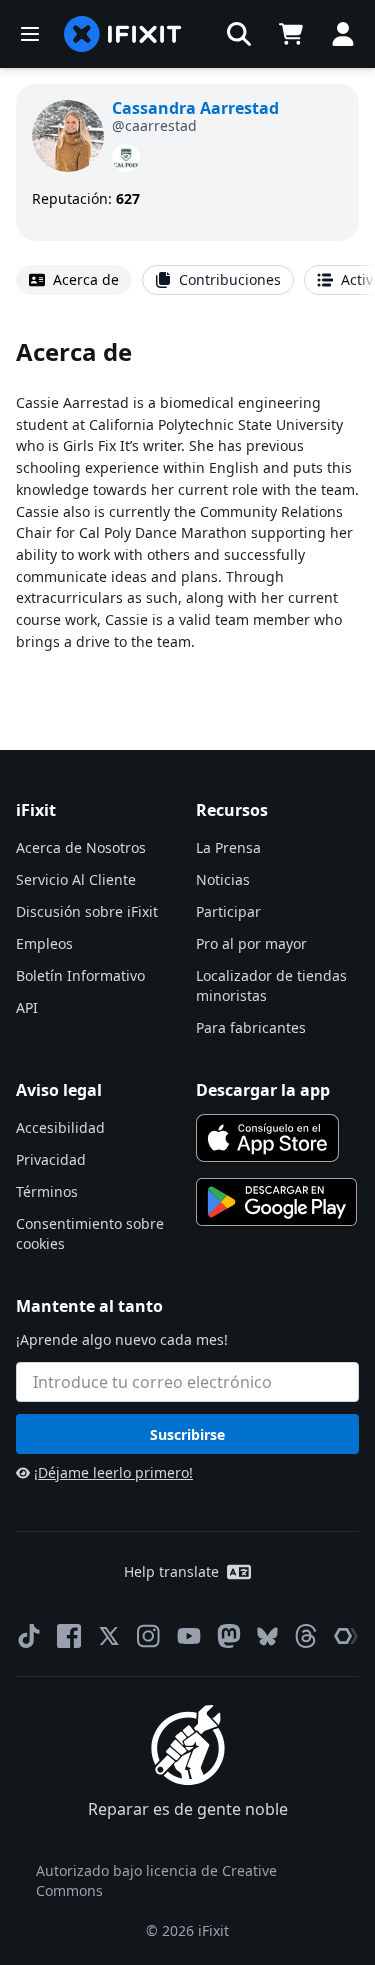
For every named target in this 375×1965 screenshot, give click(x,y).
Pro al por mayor (251, 943)
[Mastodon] (229, 1636)
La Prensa (228, 847)
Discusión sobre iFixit (87, 911)
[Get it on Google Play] (277, 1202)
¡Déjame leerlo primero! (113, 1472)
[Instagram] (149, 1636)
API (27, 1007)
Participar (228, 911)
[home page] (123, 34)
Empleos (44, 943)
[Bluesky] (267, 1636)
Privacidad (51, 1159)
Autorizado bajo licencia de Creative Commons (156, 1880)
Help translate (171, 1571)
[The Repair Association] (346, 1636)
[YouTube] (189, 1636)
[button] (239, 34)
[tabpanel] (187, 510)
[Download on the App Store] (268, 1138)
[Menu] (30, 34)
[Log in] (343, 34)
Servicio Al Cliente (76, 879)
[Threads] (306, 1636)
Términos (47, 1191)
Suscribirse (187, 1434)
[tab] (74, 280)
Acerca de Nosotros (81, 847)
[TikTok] (29, 1636)
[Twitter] (109, 1636)
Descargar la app (263, 1090)
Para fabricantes (251, 1027)
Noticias (223, 879)
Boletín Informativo (80, 975)
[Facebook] (69, 1636)
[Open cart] (291, 34)
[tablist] (187, 280)
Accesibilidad (60, 1127)
